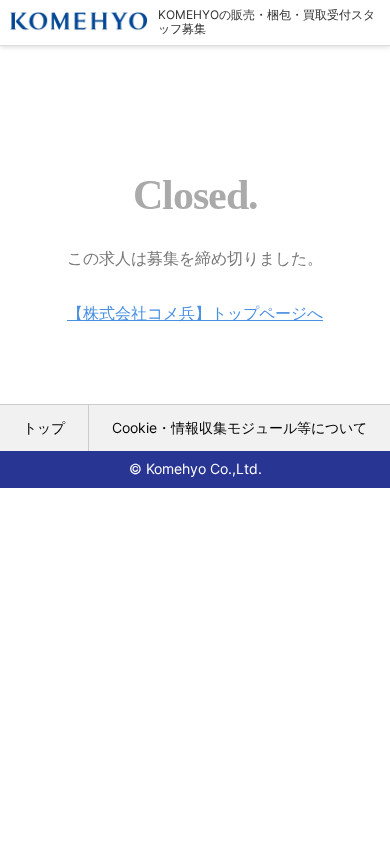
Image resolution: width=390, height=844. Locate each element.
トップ (44, 427)
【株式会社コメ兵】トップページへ (195, 313)
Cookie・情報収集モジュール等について (239, 427)
